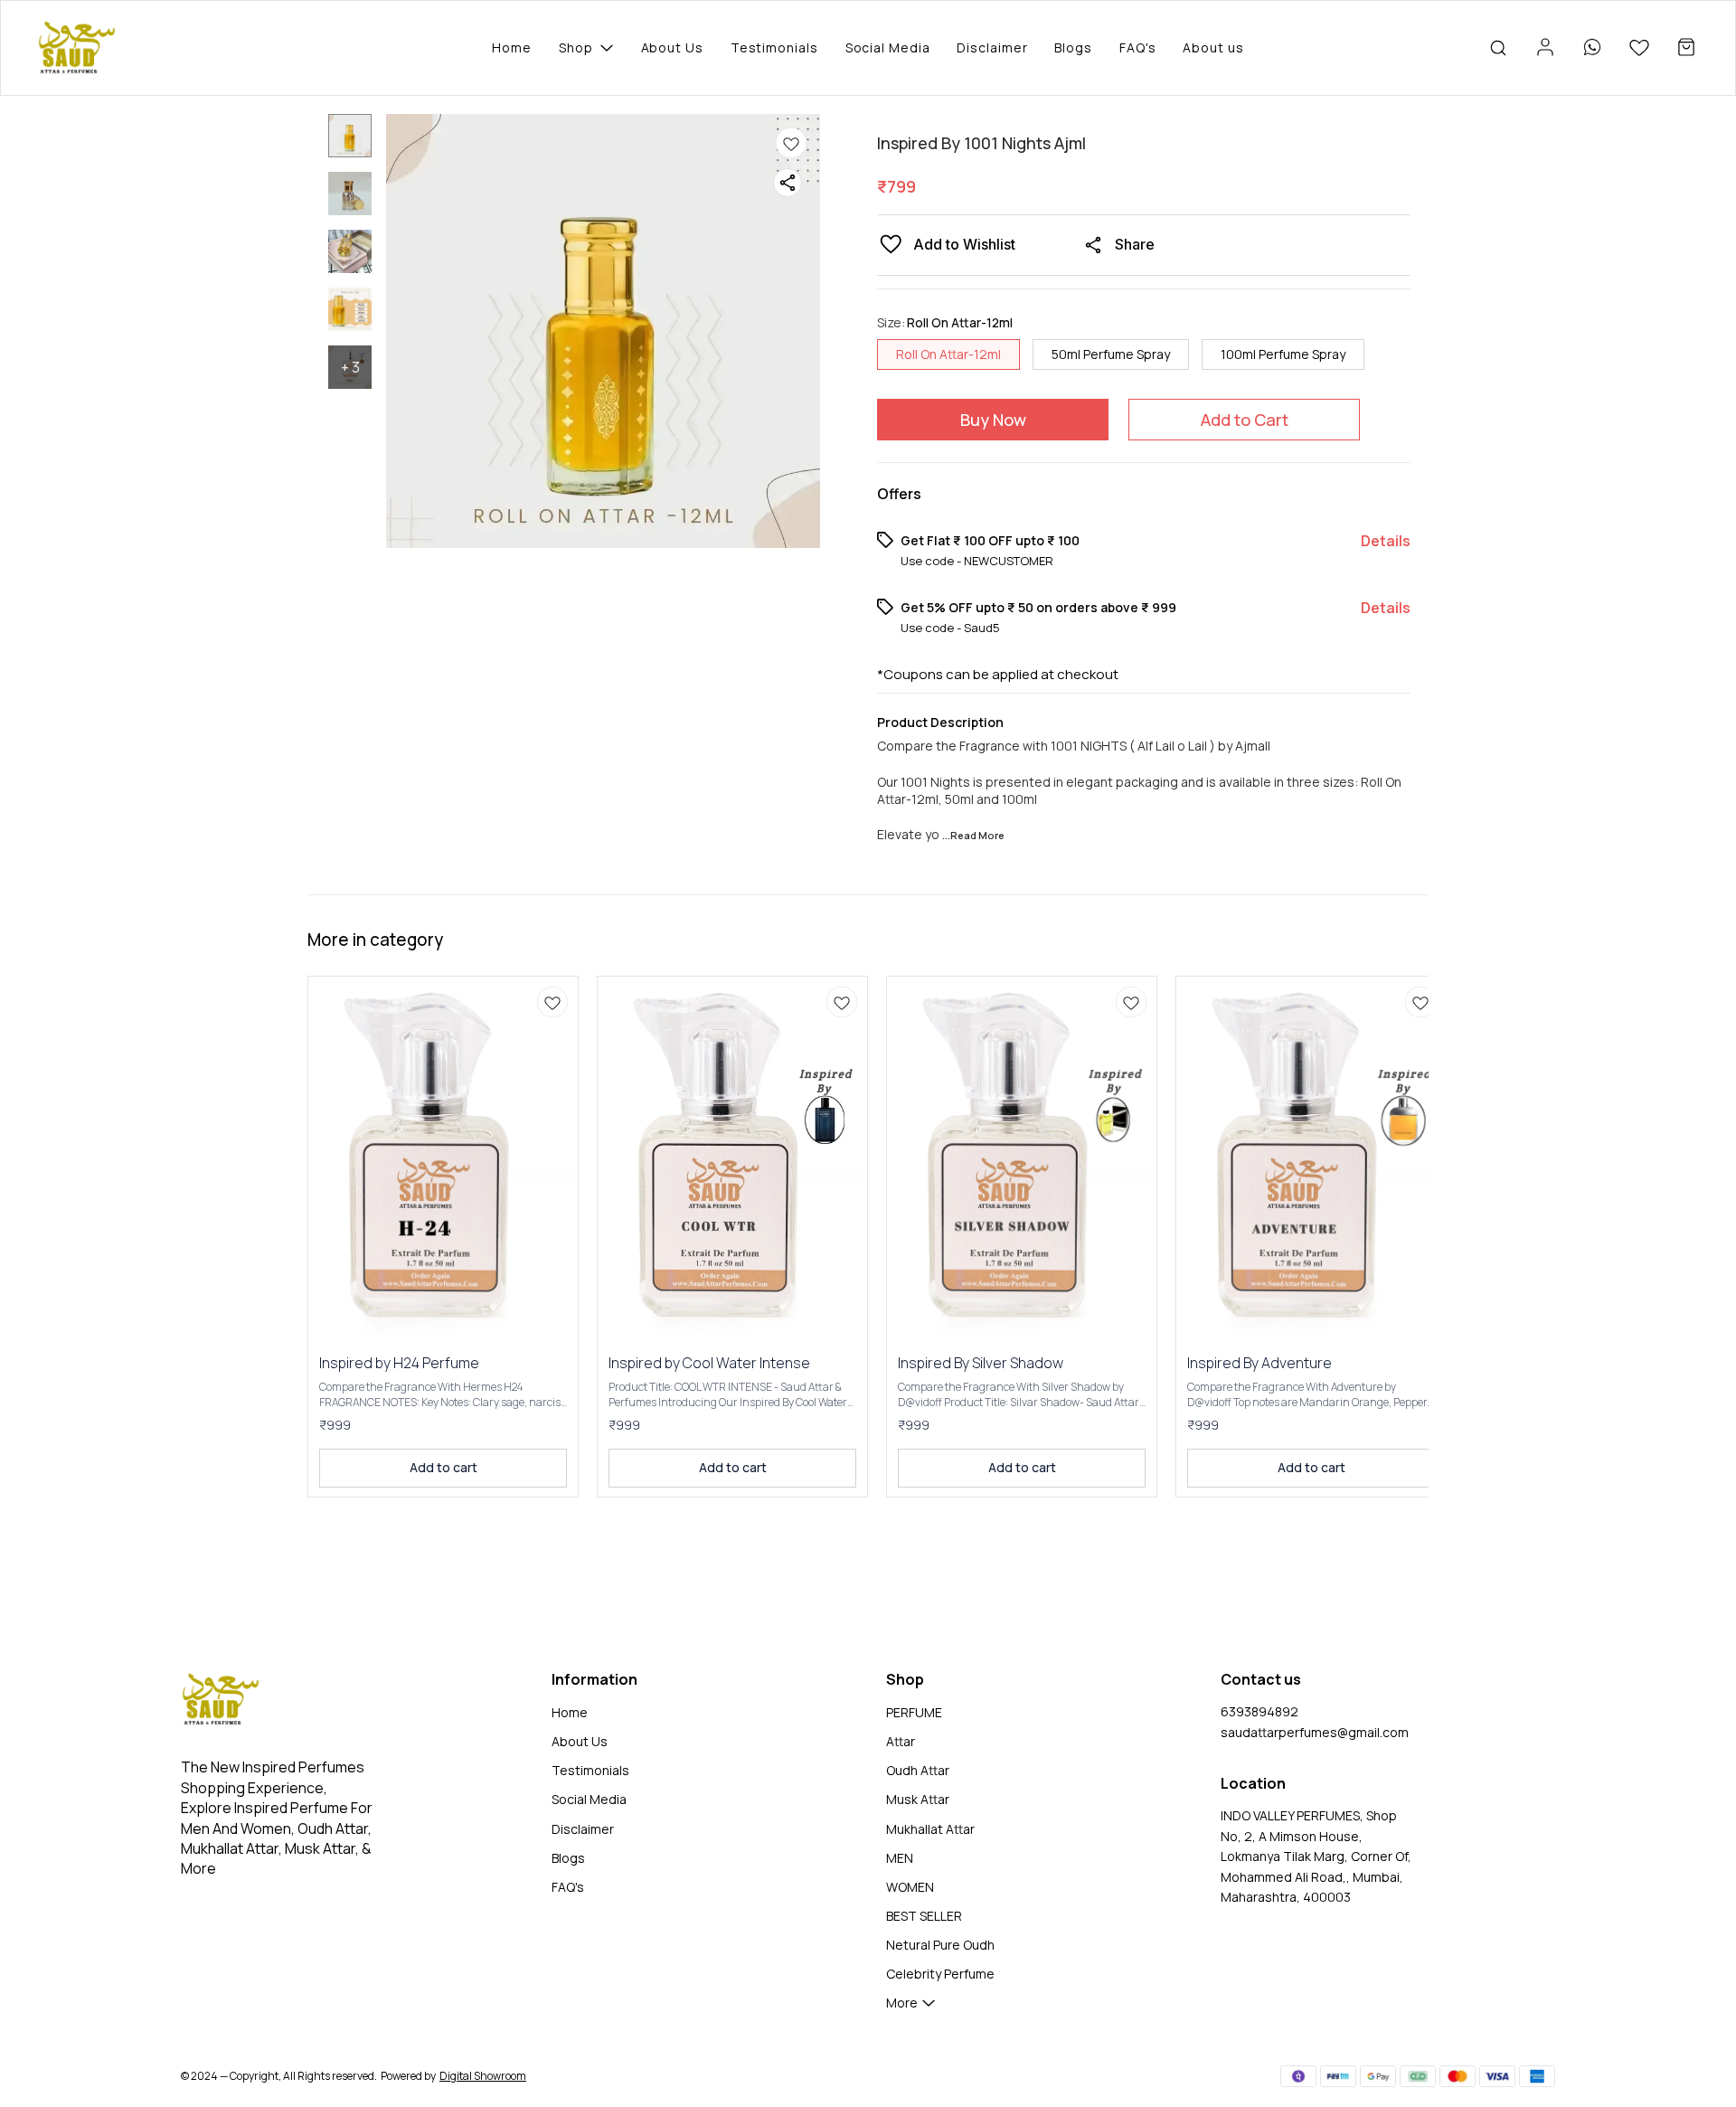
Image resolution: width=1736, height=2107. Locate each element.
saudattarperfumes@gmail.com (1315, 1732)
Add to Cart (1245, 420)
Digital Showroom (483, 2076)
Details (1386, 541)
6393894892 (1260, 1711)
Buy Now (993, 420)
